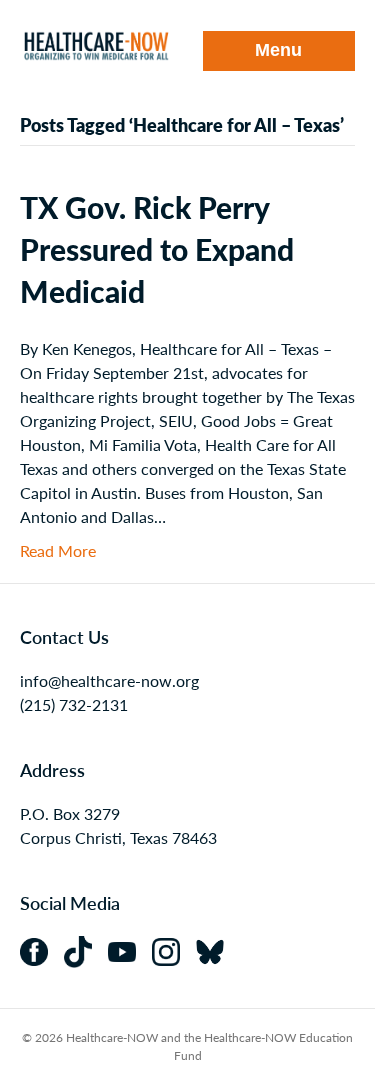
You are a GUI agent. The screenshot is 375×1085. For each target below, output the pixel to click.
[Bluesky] (216, 949)
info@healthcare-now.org (109, 680)
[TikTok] (86, 949)
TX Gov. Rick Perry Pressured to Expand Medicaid (157, 249)
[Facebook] (42, 949)
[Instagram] (174, 949)
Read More (58, 550)
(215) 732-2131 (74, 704)
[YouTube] (130, 949)
